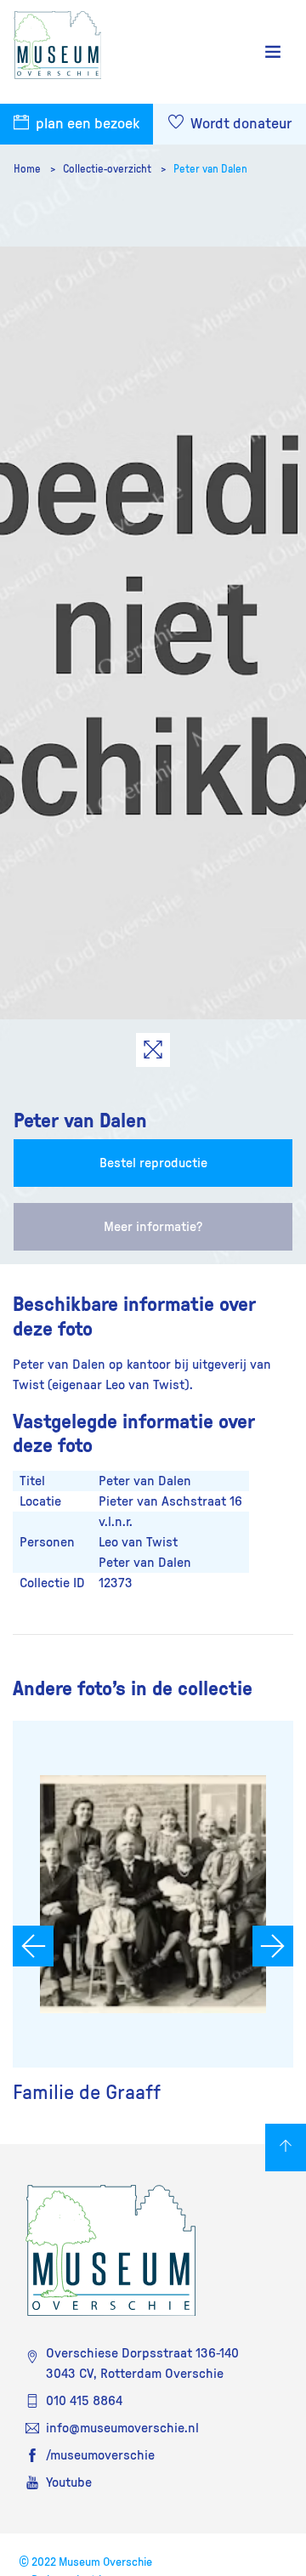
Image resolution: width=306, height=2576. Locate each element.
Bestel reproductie (153, 1163)
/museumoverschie (100, 2455)
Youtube (69, 2482)
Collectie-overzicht (108, 169)
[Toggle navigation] (273, 52)
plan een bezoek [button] (86, 124)
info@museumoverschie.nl (122, 2428)
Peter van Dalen (210, 169)
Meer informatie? (153, 1227)
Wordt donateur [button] (239, 124)
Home (28, 169)
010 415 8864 (84, 2401)
